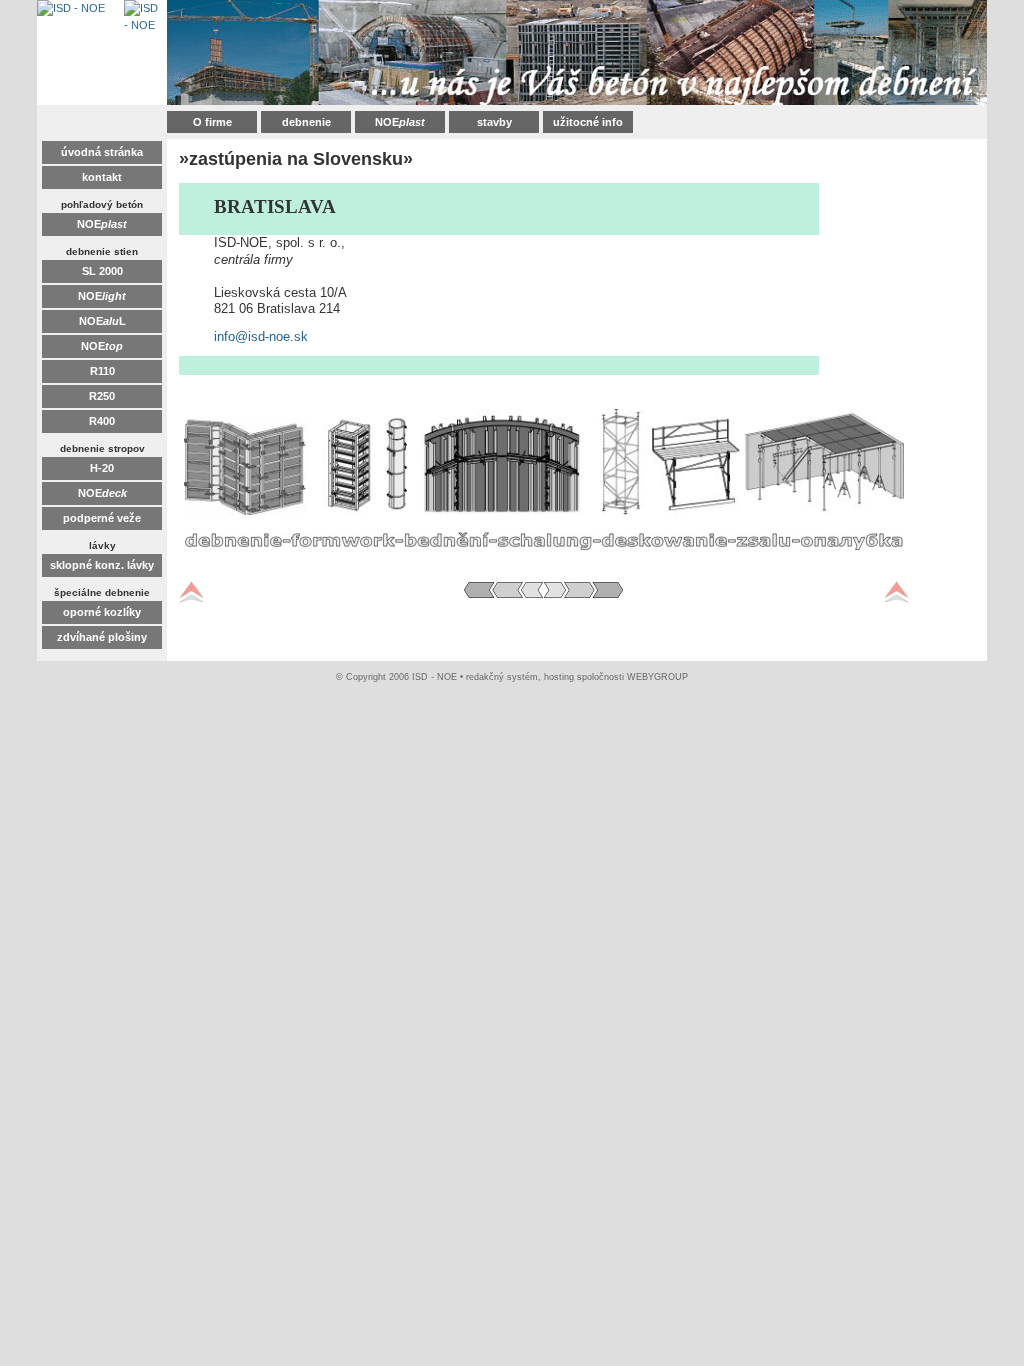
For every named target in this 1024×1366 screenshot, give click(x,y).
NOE (400, 122)
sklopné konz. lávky (102, 565)
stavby (494, 122)
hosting (559, 677)
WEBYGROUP (657, 677)
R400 (102, 421)
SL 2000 (102, 271)
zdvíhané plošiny (102, 637)
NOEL (102, 321)
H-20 (102, 468)
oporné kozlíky (102, 612)
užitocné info (588, 122)
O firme (212, 122)
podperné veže (102, 518)
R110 (102, 371)
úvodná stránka (102, 152)
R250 (102, 396)
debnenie (306, 122)
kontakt (102, 177)
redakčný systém (502, 677)
